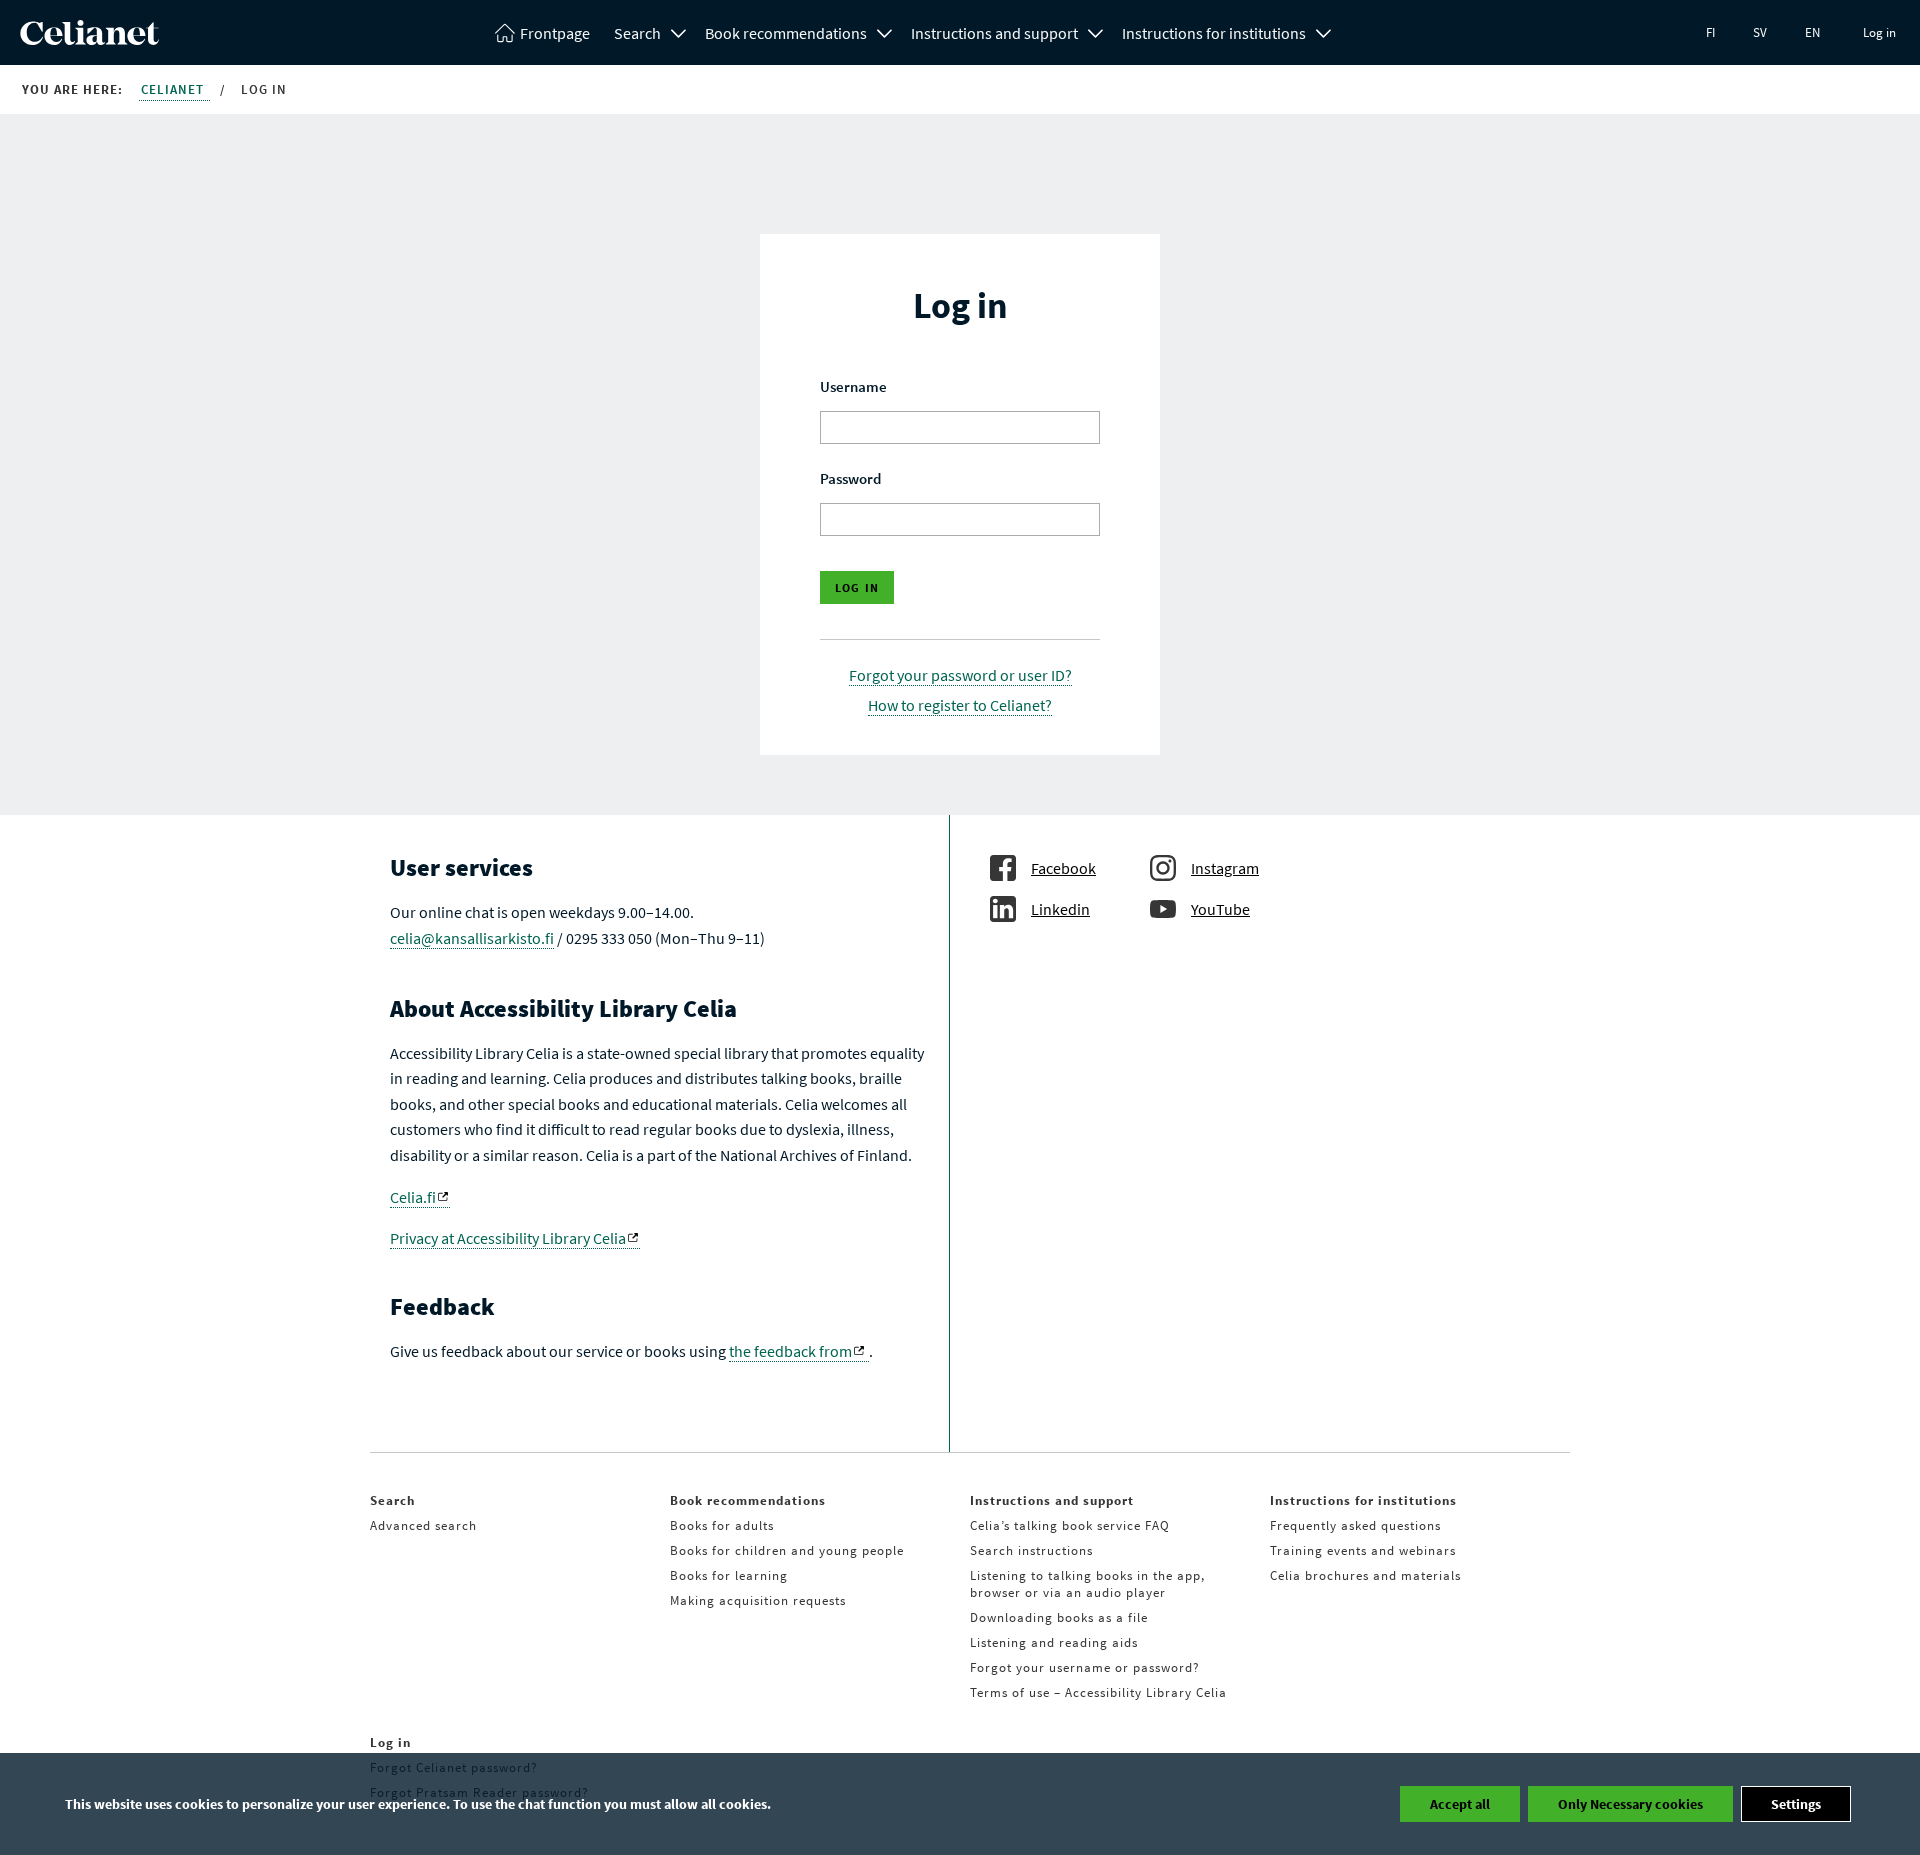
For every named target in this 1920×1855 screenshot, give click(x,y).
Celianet (174, 89)
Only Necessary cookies (1630, 1804)
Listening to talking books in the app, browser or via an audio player (1087, 1584)
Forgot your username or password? (1085, 1667)
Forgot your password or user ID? (960, 675)
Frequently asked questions (1355, 1525)
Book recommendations (786, 33)
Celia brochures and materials (1365, 1575)
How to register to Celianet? (960, 705)
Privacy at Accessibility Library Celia (508, 1238)
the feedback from (790, 1351)
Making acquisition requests (758, 1600)
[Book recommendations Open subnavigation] (885, 31)
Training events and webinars (1363, 1550)
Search (637, 33)
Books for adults (722, 1525)
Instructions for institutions (1214, 33)
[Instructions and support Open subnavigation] (1096, 31)
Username (853, 386)
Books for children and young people (787, 1550)
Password (850, 478)
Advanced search (423, 1525)
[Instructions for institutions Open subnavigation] (1324, 31)
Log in (1879, 32)
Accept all (1460, 1804)
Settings (1796, 1804)
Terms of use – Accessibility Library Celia (1098, 1692)
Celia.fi (413, 1197)
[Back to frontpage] (89, 39)
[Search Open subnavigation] (679, 31)
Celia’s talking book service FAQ (1070, 1525)
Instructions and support (994, 33)
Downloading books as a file (1059, 1617)
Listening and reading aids (1054, 1642)
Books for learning (729, 1575)
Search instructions (1031, 1550)
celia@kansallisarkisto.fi (472, 938)
